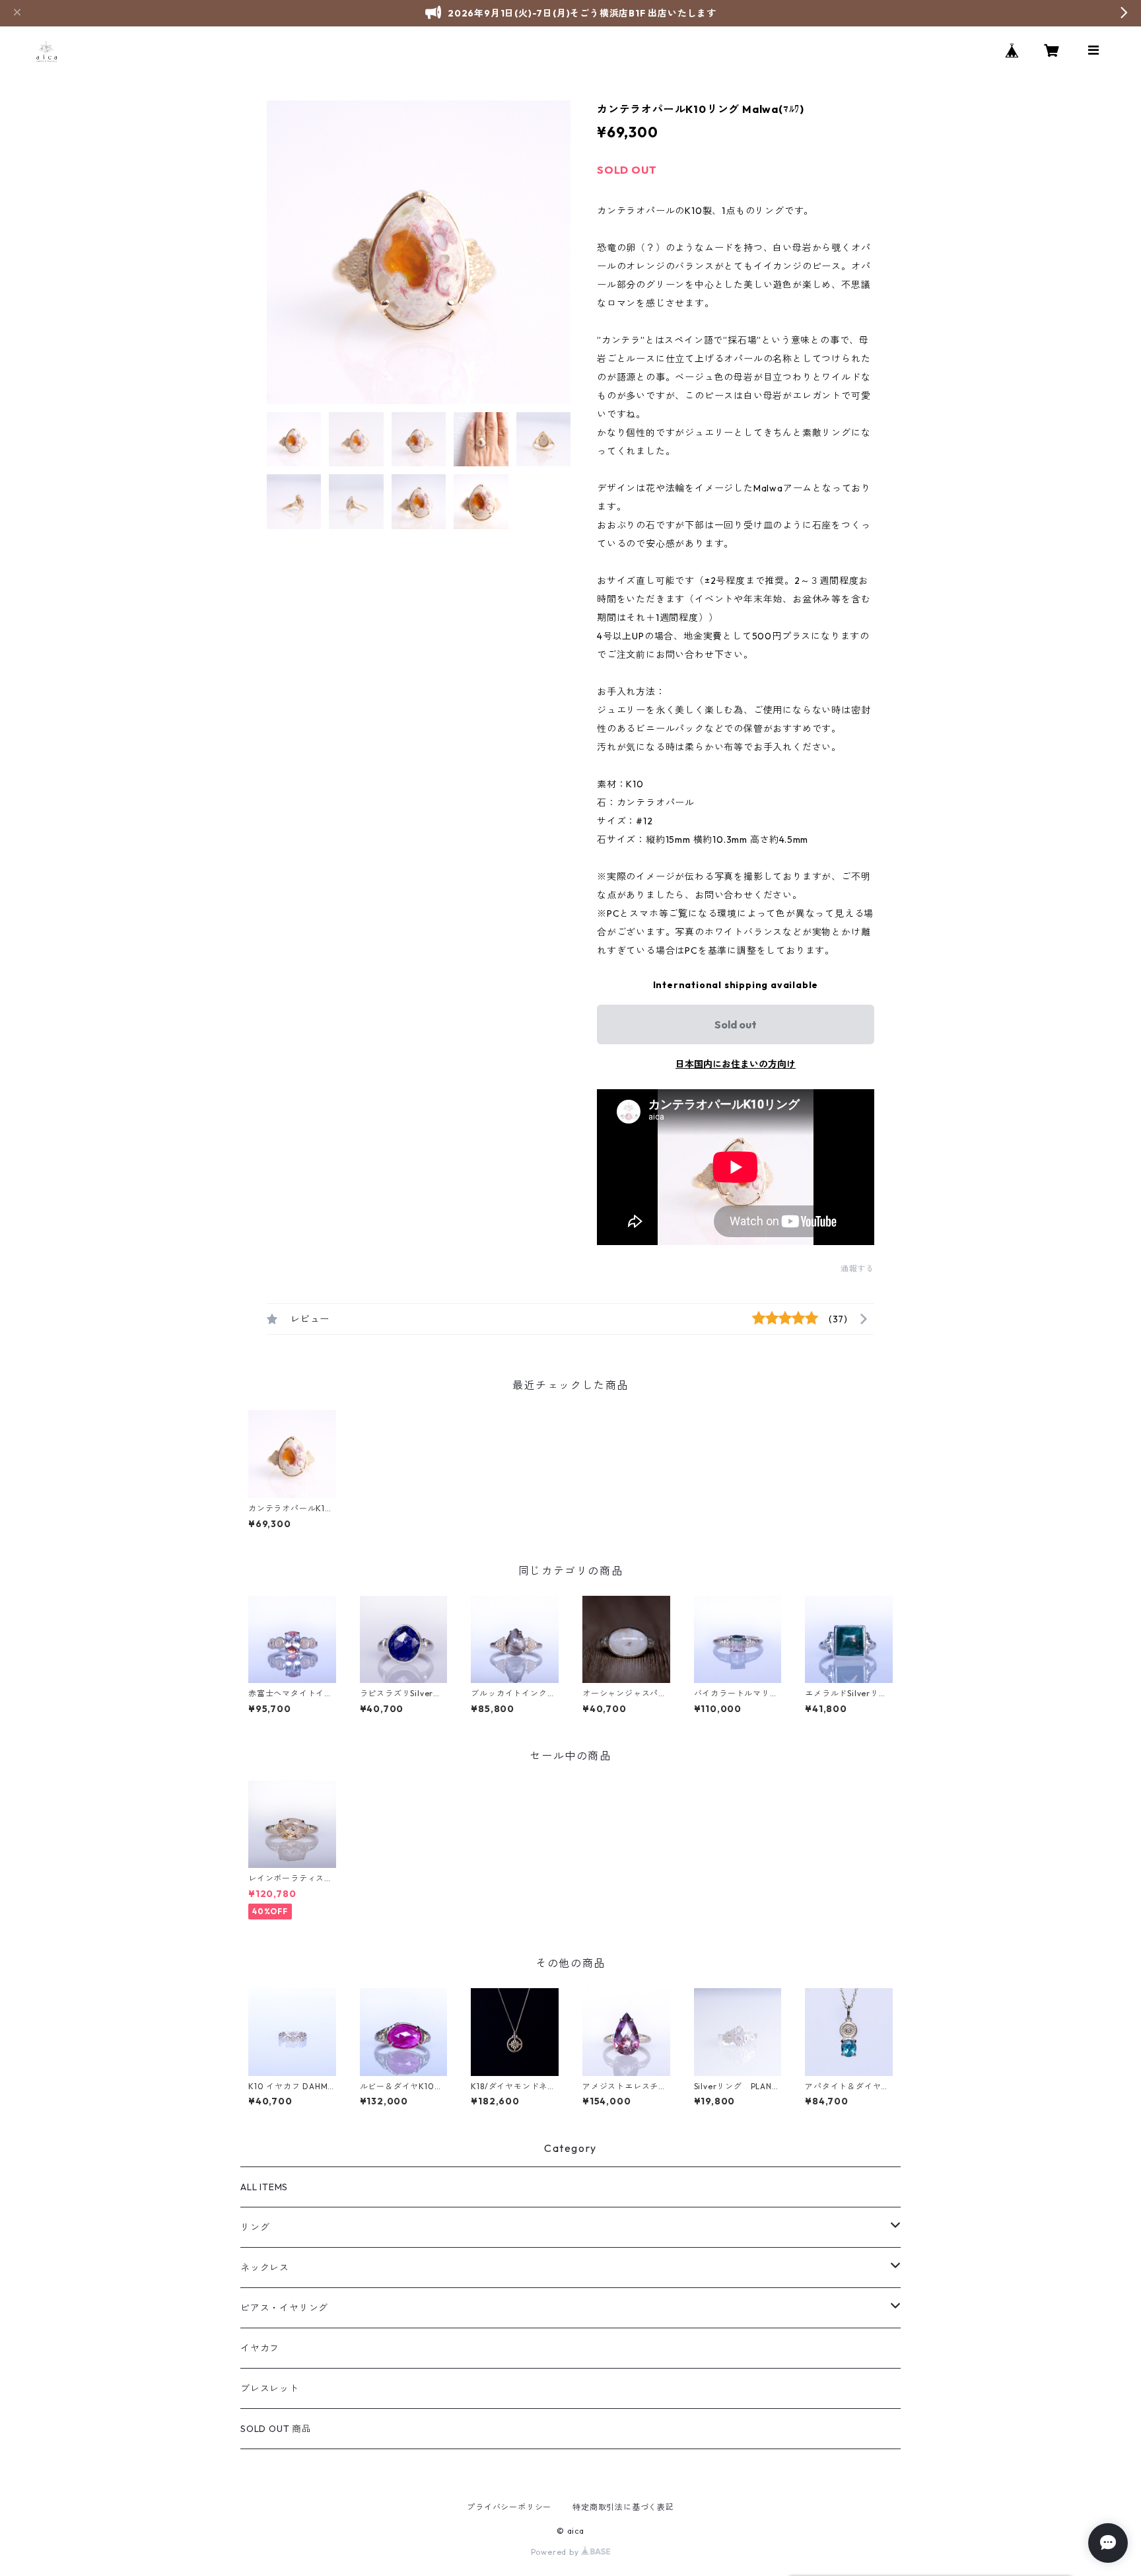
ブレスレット (270, 2388)
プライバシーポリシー (509, 2507)
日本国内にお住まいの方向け (736, 1064)
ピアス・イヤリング (284, 2308)
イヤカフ (260, 2348)
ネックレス (265, 2268)
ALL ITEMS (264, 2187)
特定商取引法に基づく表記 (623, 2507)
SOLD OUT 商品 (276, 2429)
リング (255, 2227)
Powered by (556, 2552)
